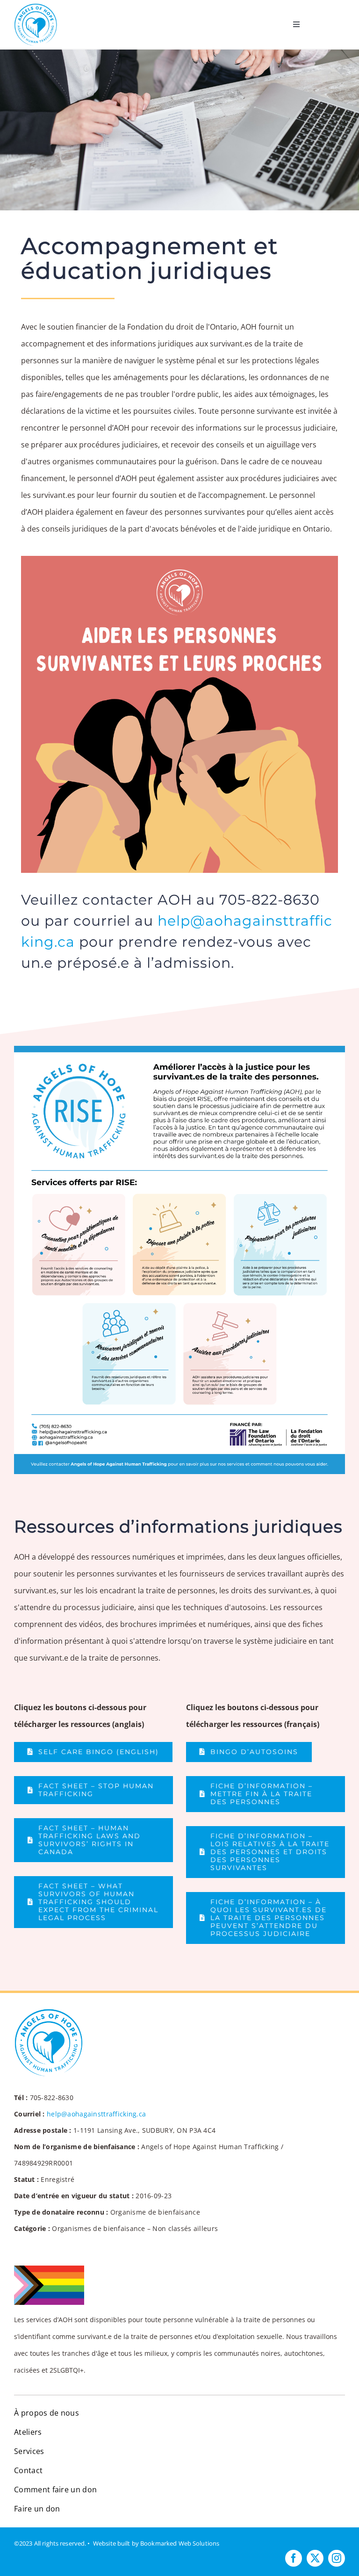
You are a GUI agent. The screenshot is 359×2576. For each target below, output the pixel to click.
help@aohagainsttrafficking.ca (96, 2114)
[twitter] (315, 2558)
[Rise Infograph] (179, 1050)
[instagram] (337, 2558)
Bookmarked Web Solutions (180, 2543)
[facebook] (294, 2558)
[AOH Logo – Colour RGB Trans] (36, 6)
